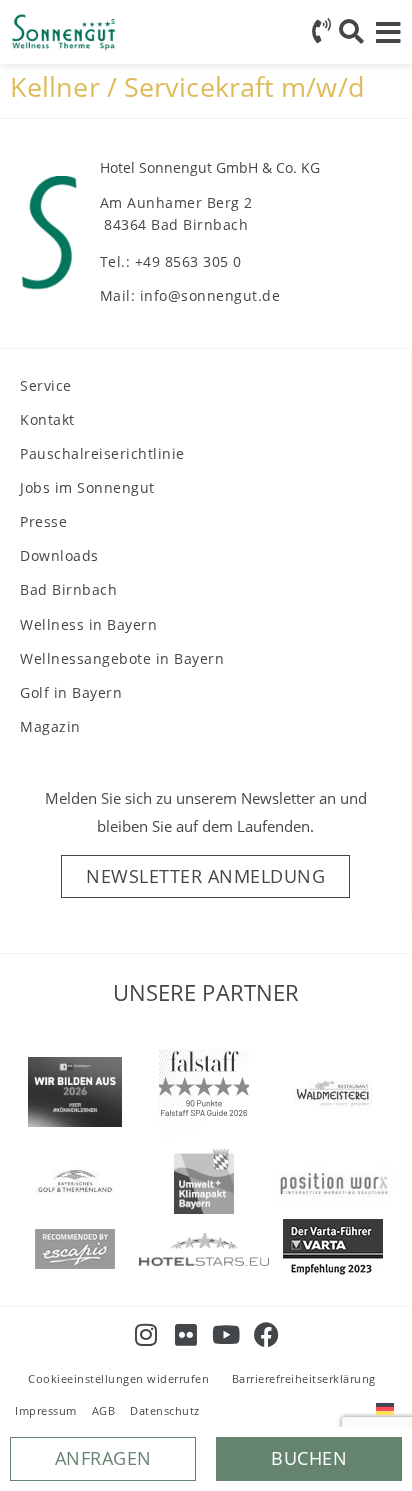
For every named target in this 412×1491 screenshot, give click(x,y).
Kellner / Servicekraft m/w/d (187, 86)
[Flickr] (186, 1334)
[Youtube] (226, 1334)
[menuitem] (385, 1408)
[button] (309, 1459)
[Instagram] (146, 1334)
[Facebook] (266, 1334)
